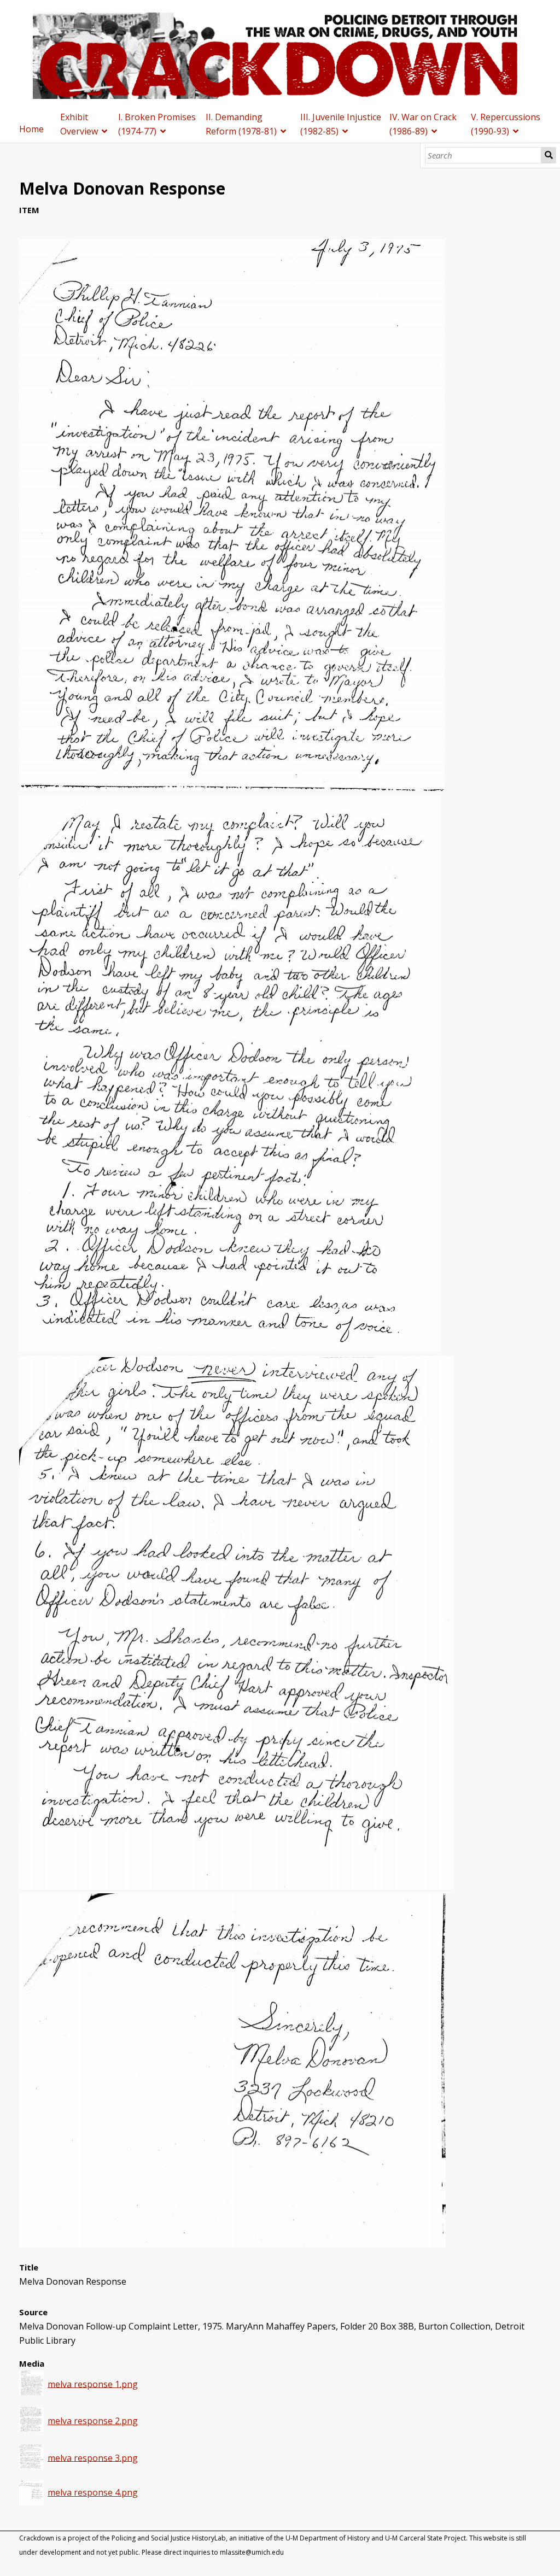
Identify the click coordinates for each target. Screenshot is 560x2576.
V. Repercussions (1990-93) (506, 124)
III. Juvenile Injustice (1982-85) (341, 124)
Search (549, 155)
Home (31, 129)
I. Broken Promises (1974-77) (157, 124)
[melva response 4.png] (232, 2244)
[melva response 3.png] (236, 1886)
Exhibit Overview (79, 124)
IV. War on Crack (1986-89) (423, 124)
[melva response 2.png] (230, 1349)
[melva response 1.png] (232, 788)
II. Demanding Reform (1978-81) (241, 124)
